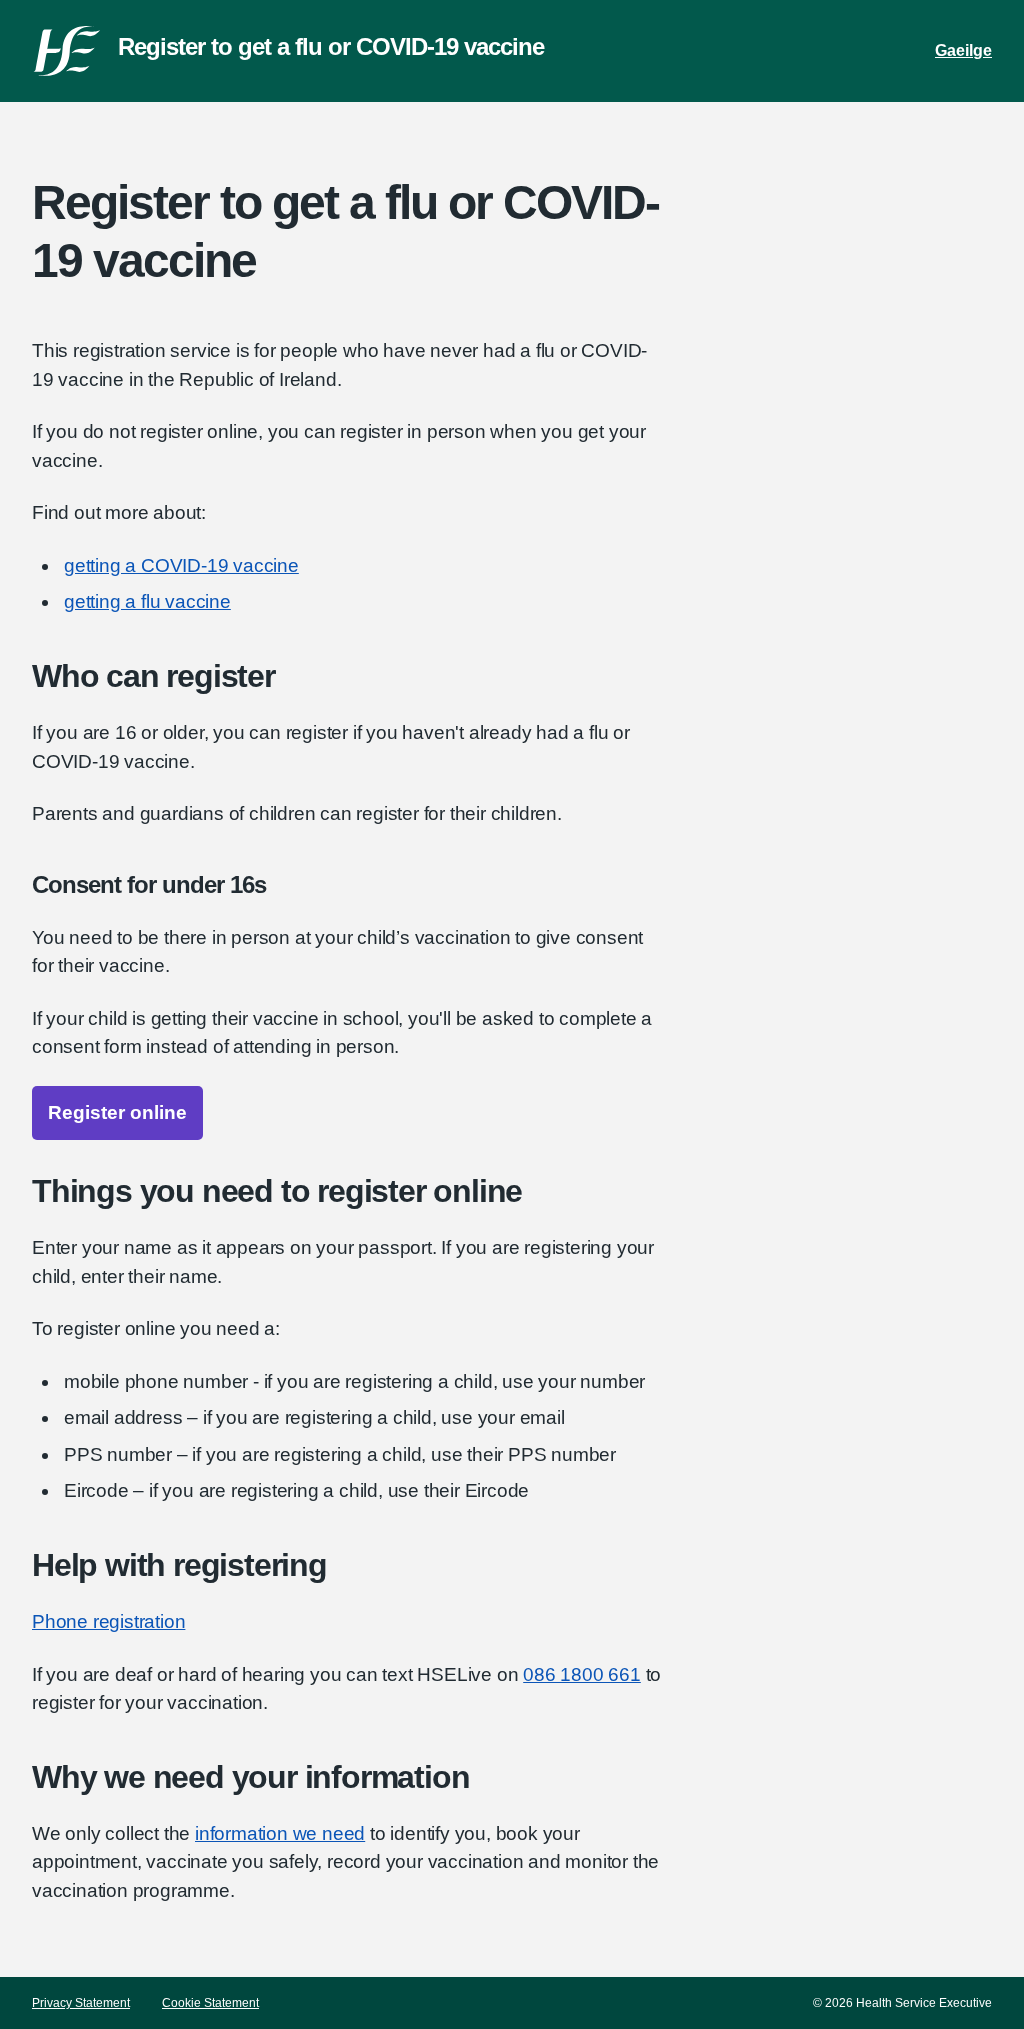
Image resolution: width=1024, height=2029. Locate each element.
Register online (117, 1112)
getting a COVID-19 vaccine (181, 565)
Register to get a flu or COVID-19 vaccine (331, 46)
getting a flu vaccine (147, 601)
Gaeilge (963, 50)
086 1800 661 (582, 1674)
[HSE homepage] (67, 51)
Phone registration (108, 1621)
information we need (280, 1833)
